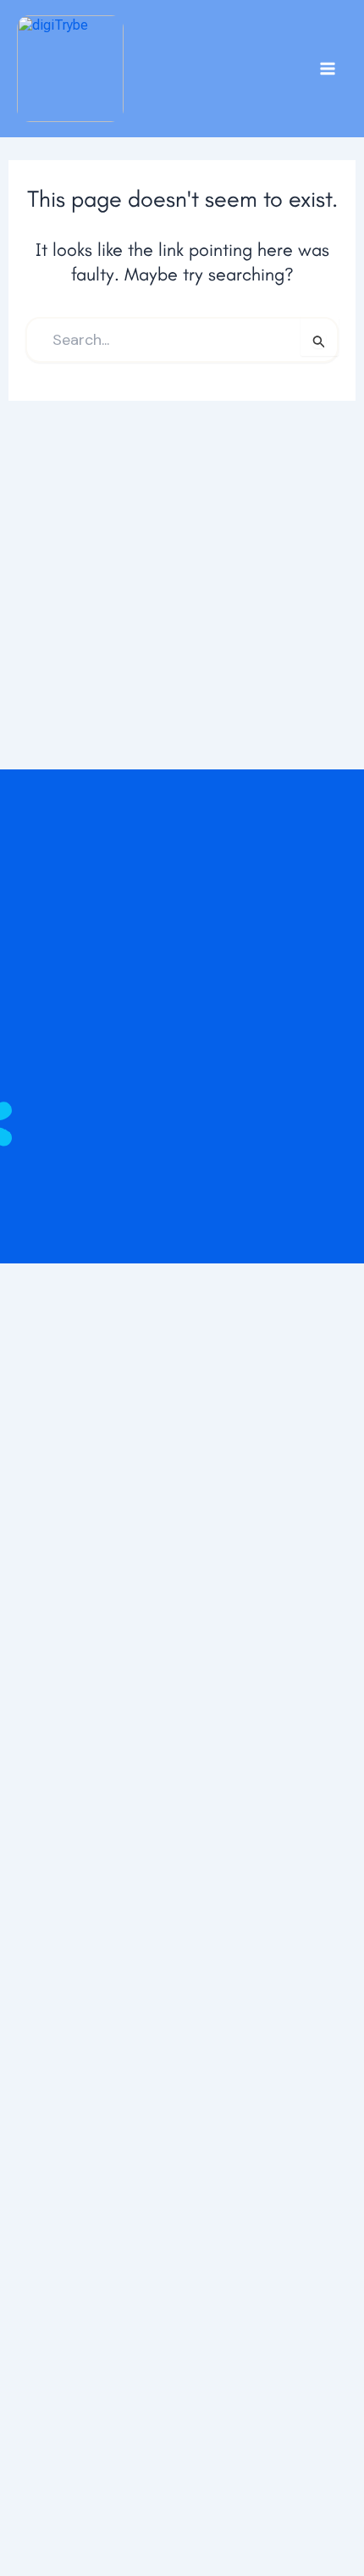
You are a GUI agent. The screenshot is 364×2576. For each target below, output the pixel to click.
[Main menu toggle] (327, 69)
